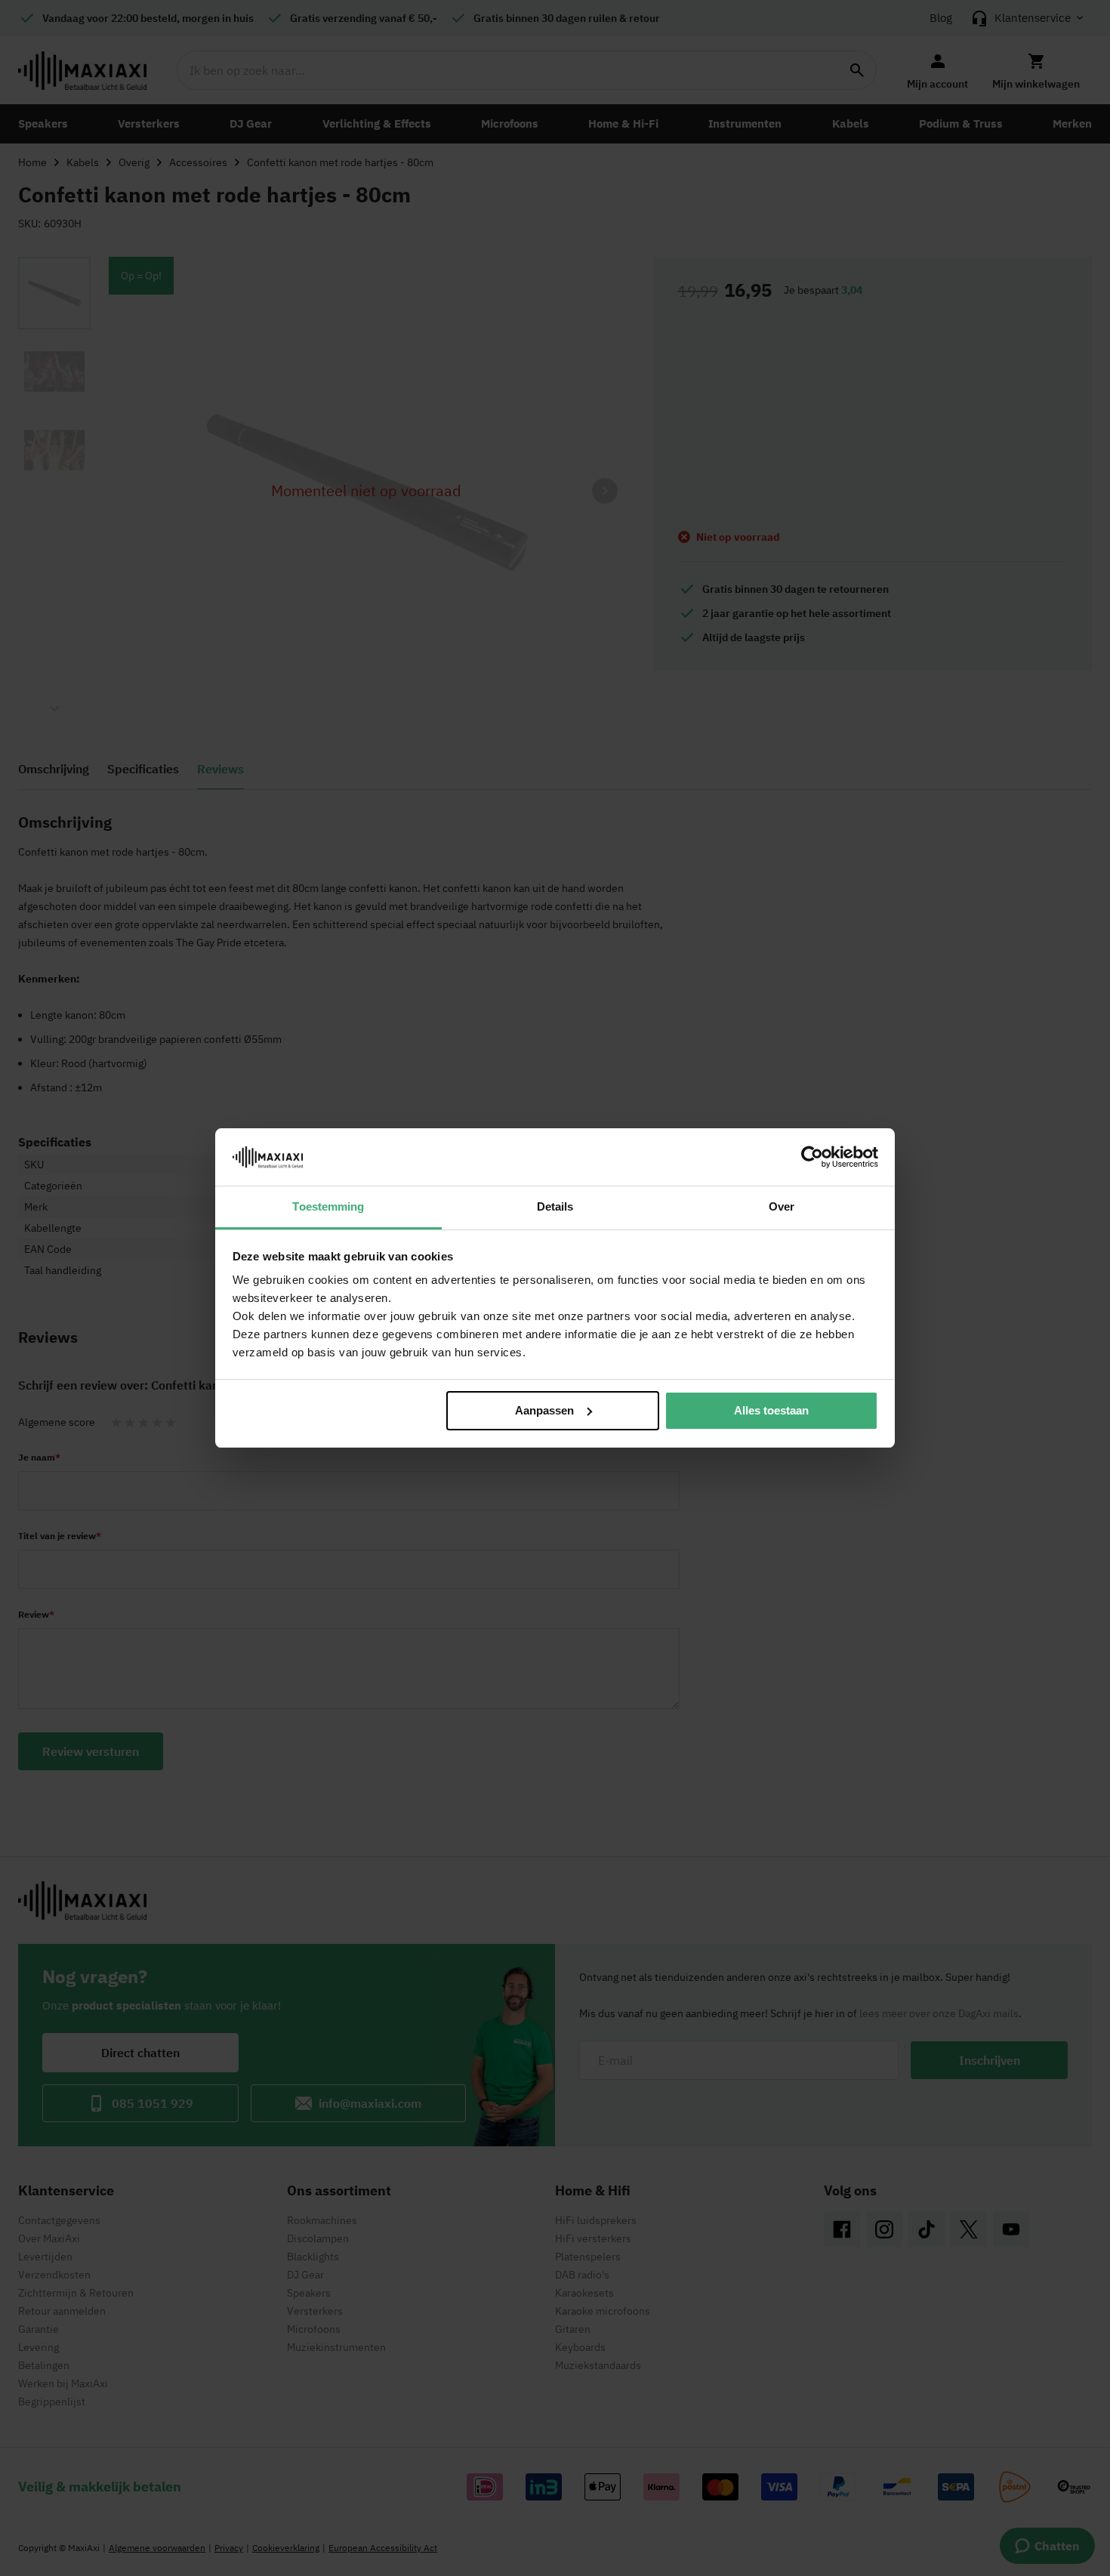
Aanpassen (544, 1410)
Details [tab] (555, 1206)
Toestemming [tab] (328, 1206)
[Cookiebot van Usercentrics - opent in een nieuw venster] (812, 1157)
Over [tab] (782, 1206)
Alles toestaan (771, 1410)
